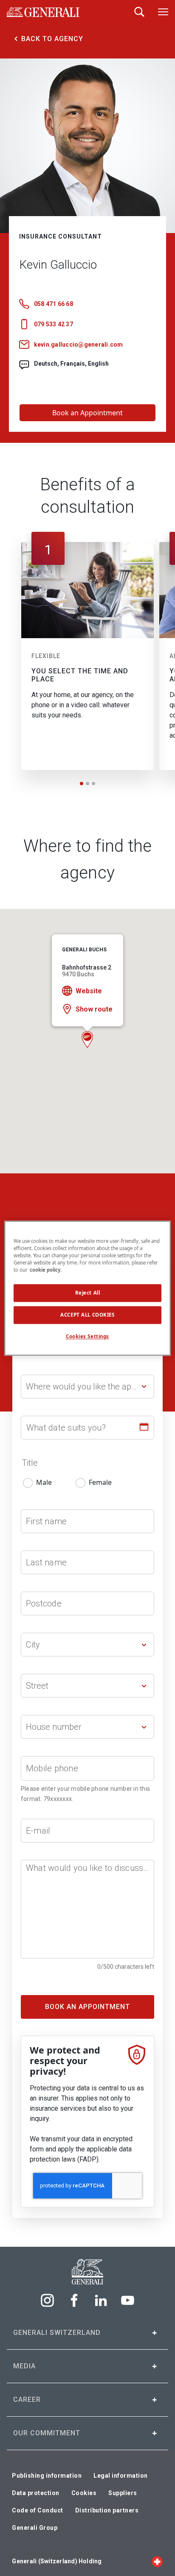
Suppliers (123, 2493)
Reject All (88, 1293)
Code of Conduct (38, 2510)
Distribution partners (107, 2510)
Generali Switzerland (57, 2333)
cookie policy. (46, 1270)
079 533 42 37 (54, 324)
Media (24, 2366)
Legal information (121, 2476)
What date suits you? (66, 1428)
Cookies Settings (87, 1336)
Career (27, 2400)
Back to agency (52, 39)
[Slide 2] (87, 784)
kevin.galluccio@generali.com (79, 345)
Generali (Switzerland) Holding (57, 2561)
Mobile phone (52, 1768)
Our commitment (47, 2433)
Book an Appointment (87, 413)
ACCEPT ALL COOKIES (87, 1315)
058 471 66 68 (54, 304)
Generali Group (35, 2528)
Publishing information (47, 2476)
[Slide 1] (82, 784)
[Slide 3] (93, 784)
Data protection (36, 2493)
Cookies (84, 2493)
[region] (87, 1288)
